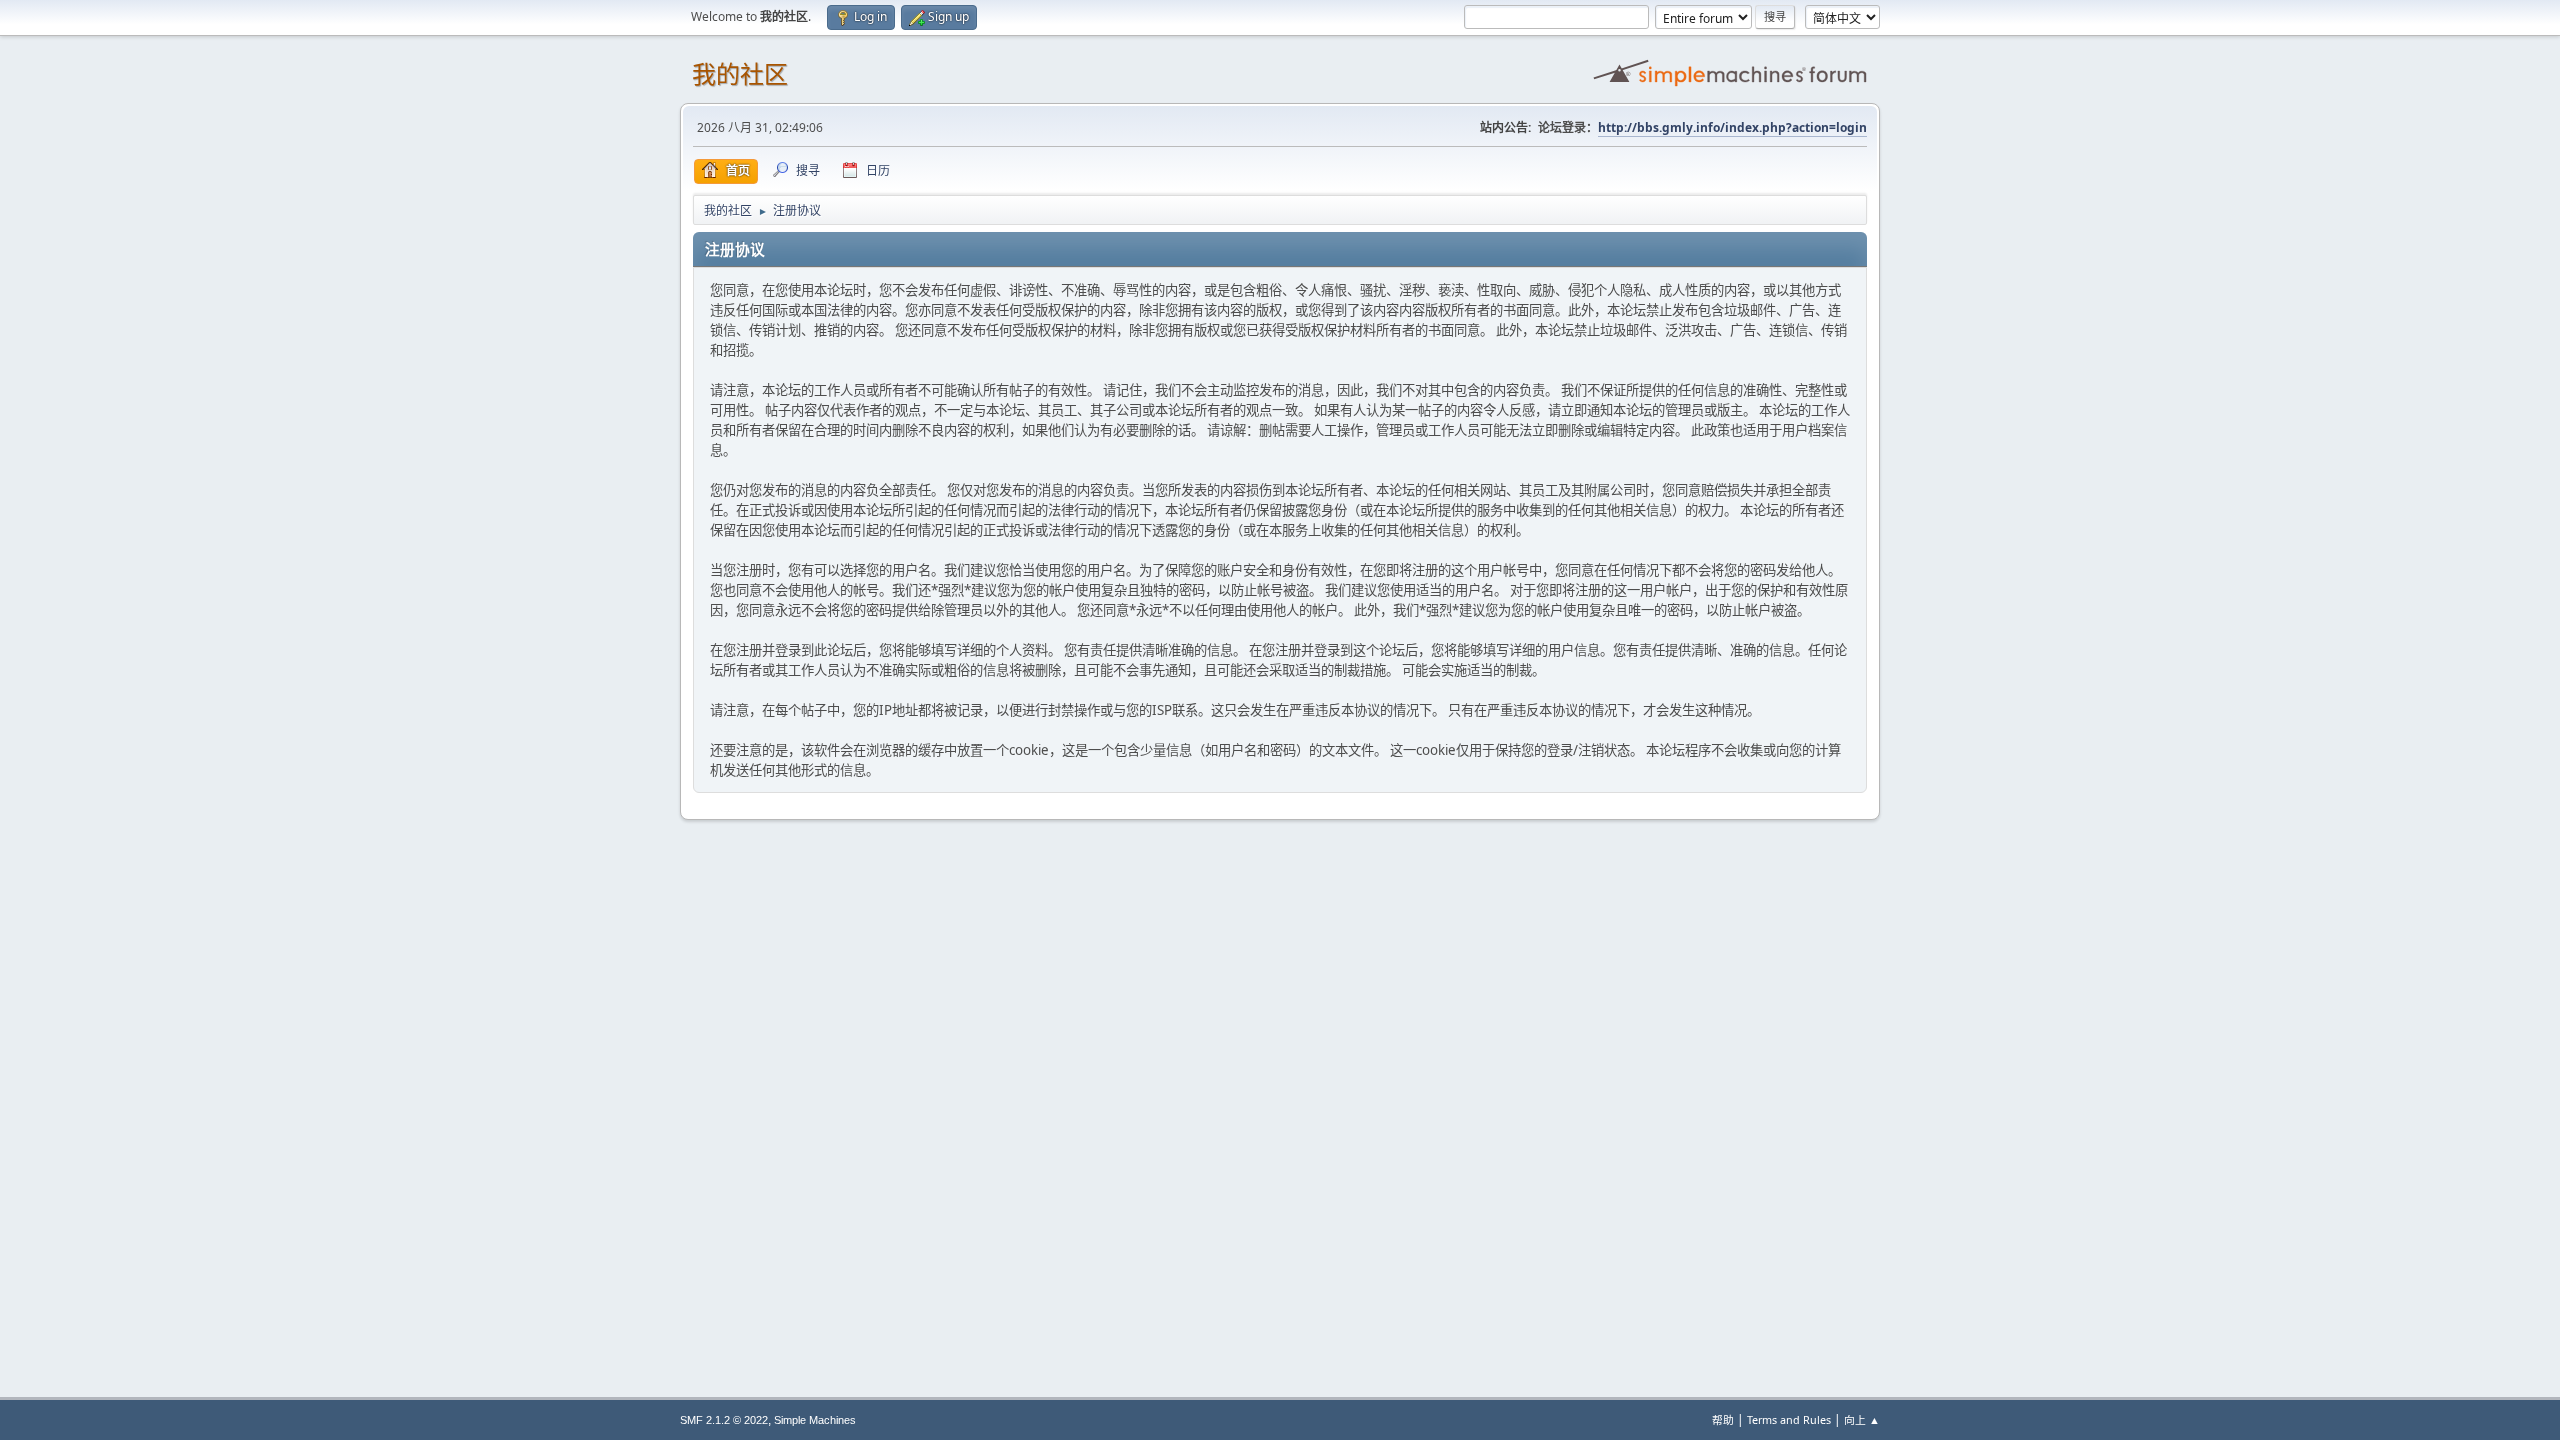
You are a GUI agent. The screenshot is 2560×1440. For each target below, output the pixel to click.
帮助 (1723, 1419)
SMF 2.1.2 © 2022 (724, 1420)
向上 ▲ (1862, 1419)
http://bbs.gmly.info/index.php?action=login (1732, 127)
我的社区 (740, 74)
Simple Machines (815, 1420)
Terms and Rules (1789, 1419)
